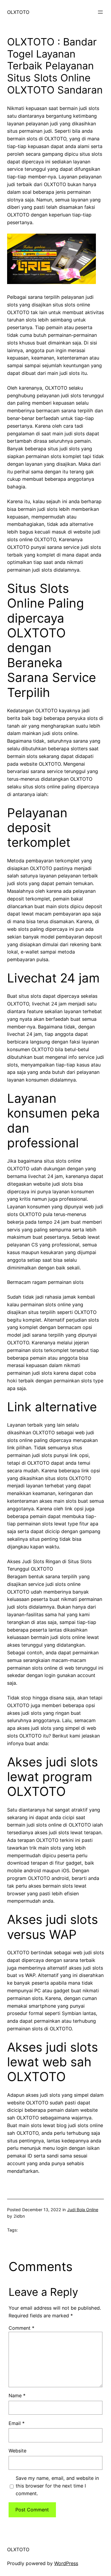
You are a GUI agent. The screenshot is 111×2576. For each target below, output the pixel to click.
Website (17, 2451)
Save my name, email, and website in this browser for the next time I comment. (57, 2486)
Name (17, 2395)
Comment (21, 2328)
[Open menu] (100, 12)
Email (17, 2423)
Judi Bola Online (83, 2210)
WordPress (66, 2563)
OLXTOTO (18, 12)
